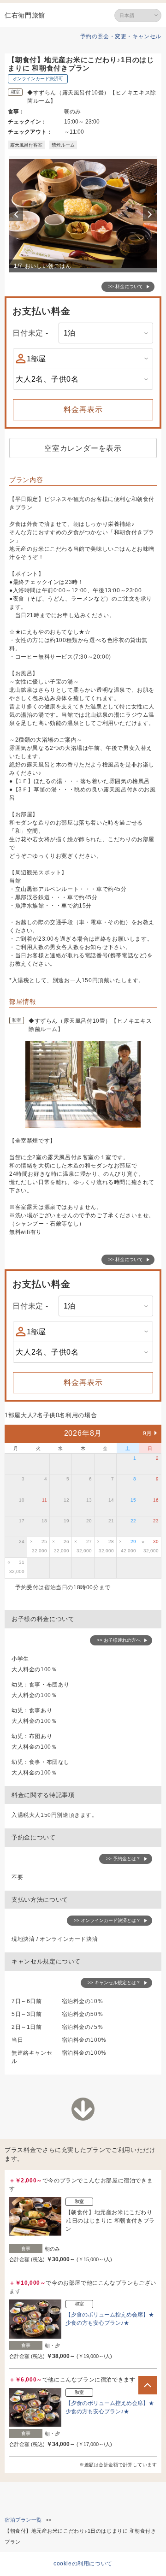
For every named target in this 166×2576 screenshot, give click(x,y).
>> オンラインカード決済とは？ (107, 1920)
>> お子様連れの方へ (119, 1640)
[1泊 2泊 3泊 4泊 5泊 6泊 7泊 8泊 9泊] (106, 333)
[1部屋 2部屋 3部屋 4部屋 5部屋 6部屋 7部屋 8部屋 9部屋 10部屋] (83, 359)
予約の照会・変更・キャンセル (121, 36)
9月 (148, 1433)
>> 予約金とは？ (123, 1859)
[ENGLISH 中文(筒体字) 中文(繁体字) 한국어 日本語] (138, 15)
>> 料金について (126, 286)
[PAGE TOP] (148, 2385)
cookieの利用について (83, 2564)
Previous (18, 214)
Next (151, 214)
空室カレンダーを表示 (83, 448)
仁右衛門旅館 (25, 15)
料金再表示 (83, 410)
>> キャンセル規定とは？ (114, 1983)
